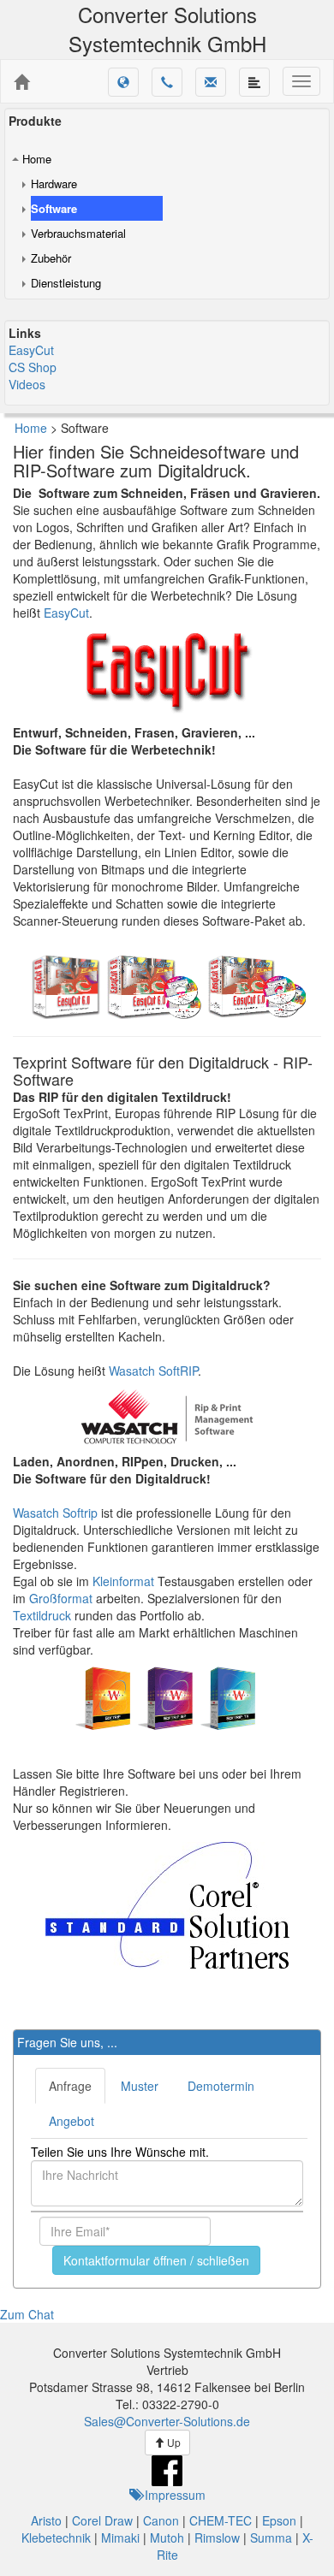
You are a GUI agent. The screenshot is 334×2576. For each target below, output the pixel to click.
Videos (27, 384)
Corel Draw (102, 2520)
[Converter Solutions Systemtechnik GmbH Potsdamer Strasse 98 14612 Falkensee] (21, 82)
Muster (140, 2086)
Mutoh (167, 2538)
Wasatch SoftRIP (153, 1371)
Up (173, 2442)
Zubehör (51, 258)
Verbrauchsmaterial (78, 233)
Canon (161, 2520)
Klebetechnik (56, 2538)
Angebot (72, 2121)
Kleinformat (123, 1581)
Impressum (173, 2495)
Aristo (46, 2520)
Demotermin (221, 2086)
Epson (279, 2520)
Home (37, 159)
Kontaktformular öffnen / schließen (156, 2260)
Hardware (54, 184)
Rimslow (217, 2538)
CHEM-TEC (221, 2520)
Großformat (61, 1598)
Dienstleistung (66, 283)
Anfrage (70, 2086)
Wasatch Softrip (55, 1513)
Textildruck (42, 1615)
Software (54, 208)
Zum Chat (27, 2314)
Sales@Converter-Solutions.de (167, 2421)
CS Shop (33, 367)
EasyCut (31, 350)
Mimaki (120, 2538)
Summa (271, 2538)
